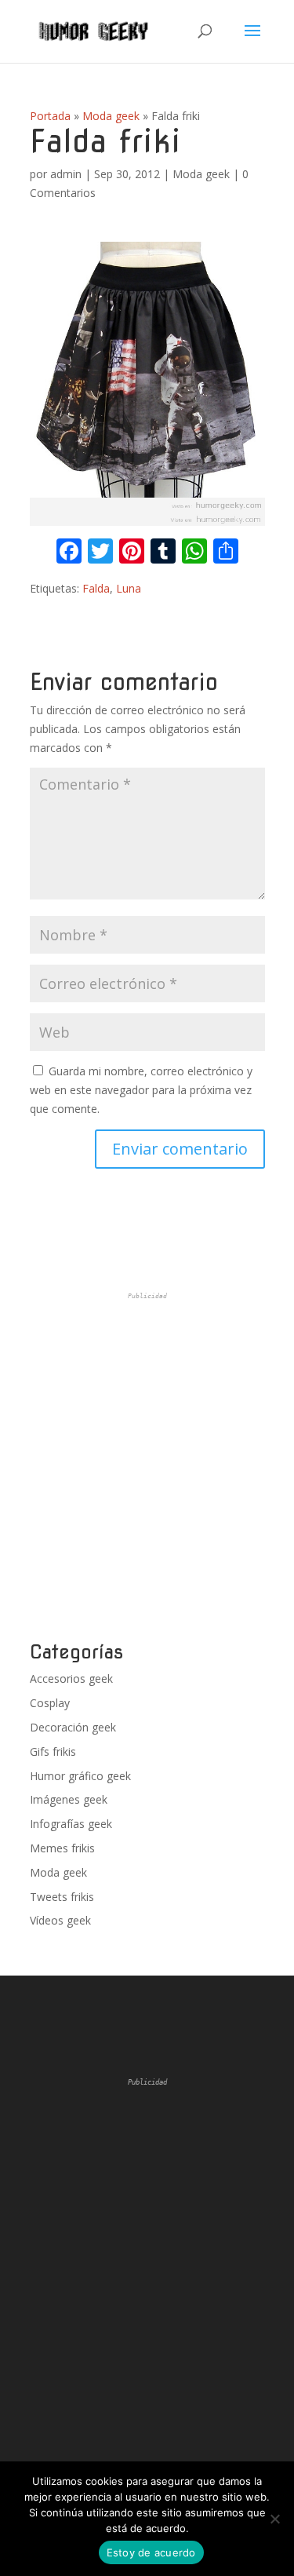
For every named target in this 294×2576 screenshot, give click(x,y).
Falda (96, 588)
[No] (274, 2519)
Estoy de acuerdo (151, 2552)
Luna (129, 588)
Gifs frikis (53, 1751)
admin (66, 174)
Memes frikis (62, 1848)
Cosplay (50, 1703)
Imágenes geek (69, 1799)
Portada (50, 116)
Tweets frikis (62, 1897)
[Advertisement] (147, 1467)
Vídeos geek (60, 1920)
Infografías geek (71, 1824)
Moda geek (111, 116)
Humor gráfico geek (80, 1776)
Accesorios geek (71, 1678)
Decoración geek (73, 1727)
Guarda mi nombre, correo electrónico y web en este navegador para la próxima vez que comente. (141, 1090)
